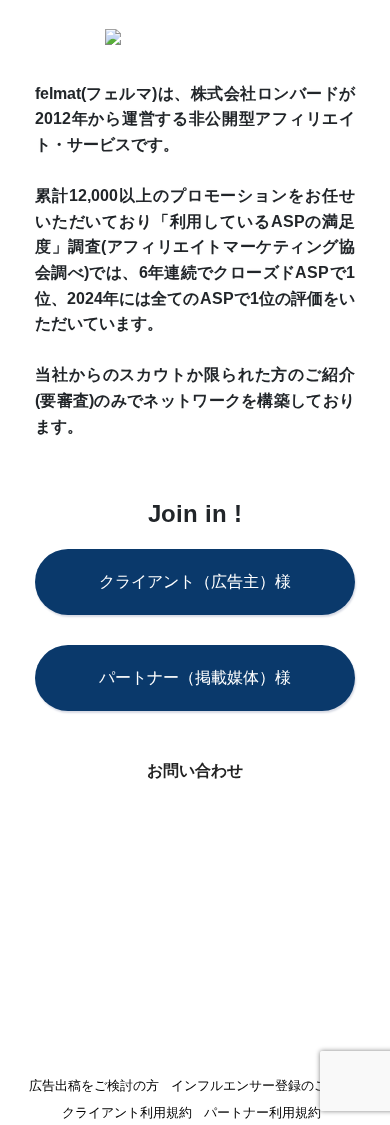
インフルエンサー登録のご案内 (262, 1086)
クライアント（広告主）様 (195, 581)
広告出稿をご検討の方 (94, 1086)
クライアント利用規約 (127, 1113)
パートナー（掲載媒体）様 (195, 677)
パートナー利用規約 (262, 1113)
